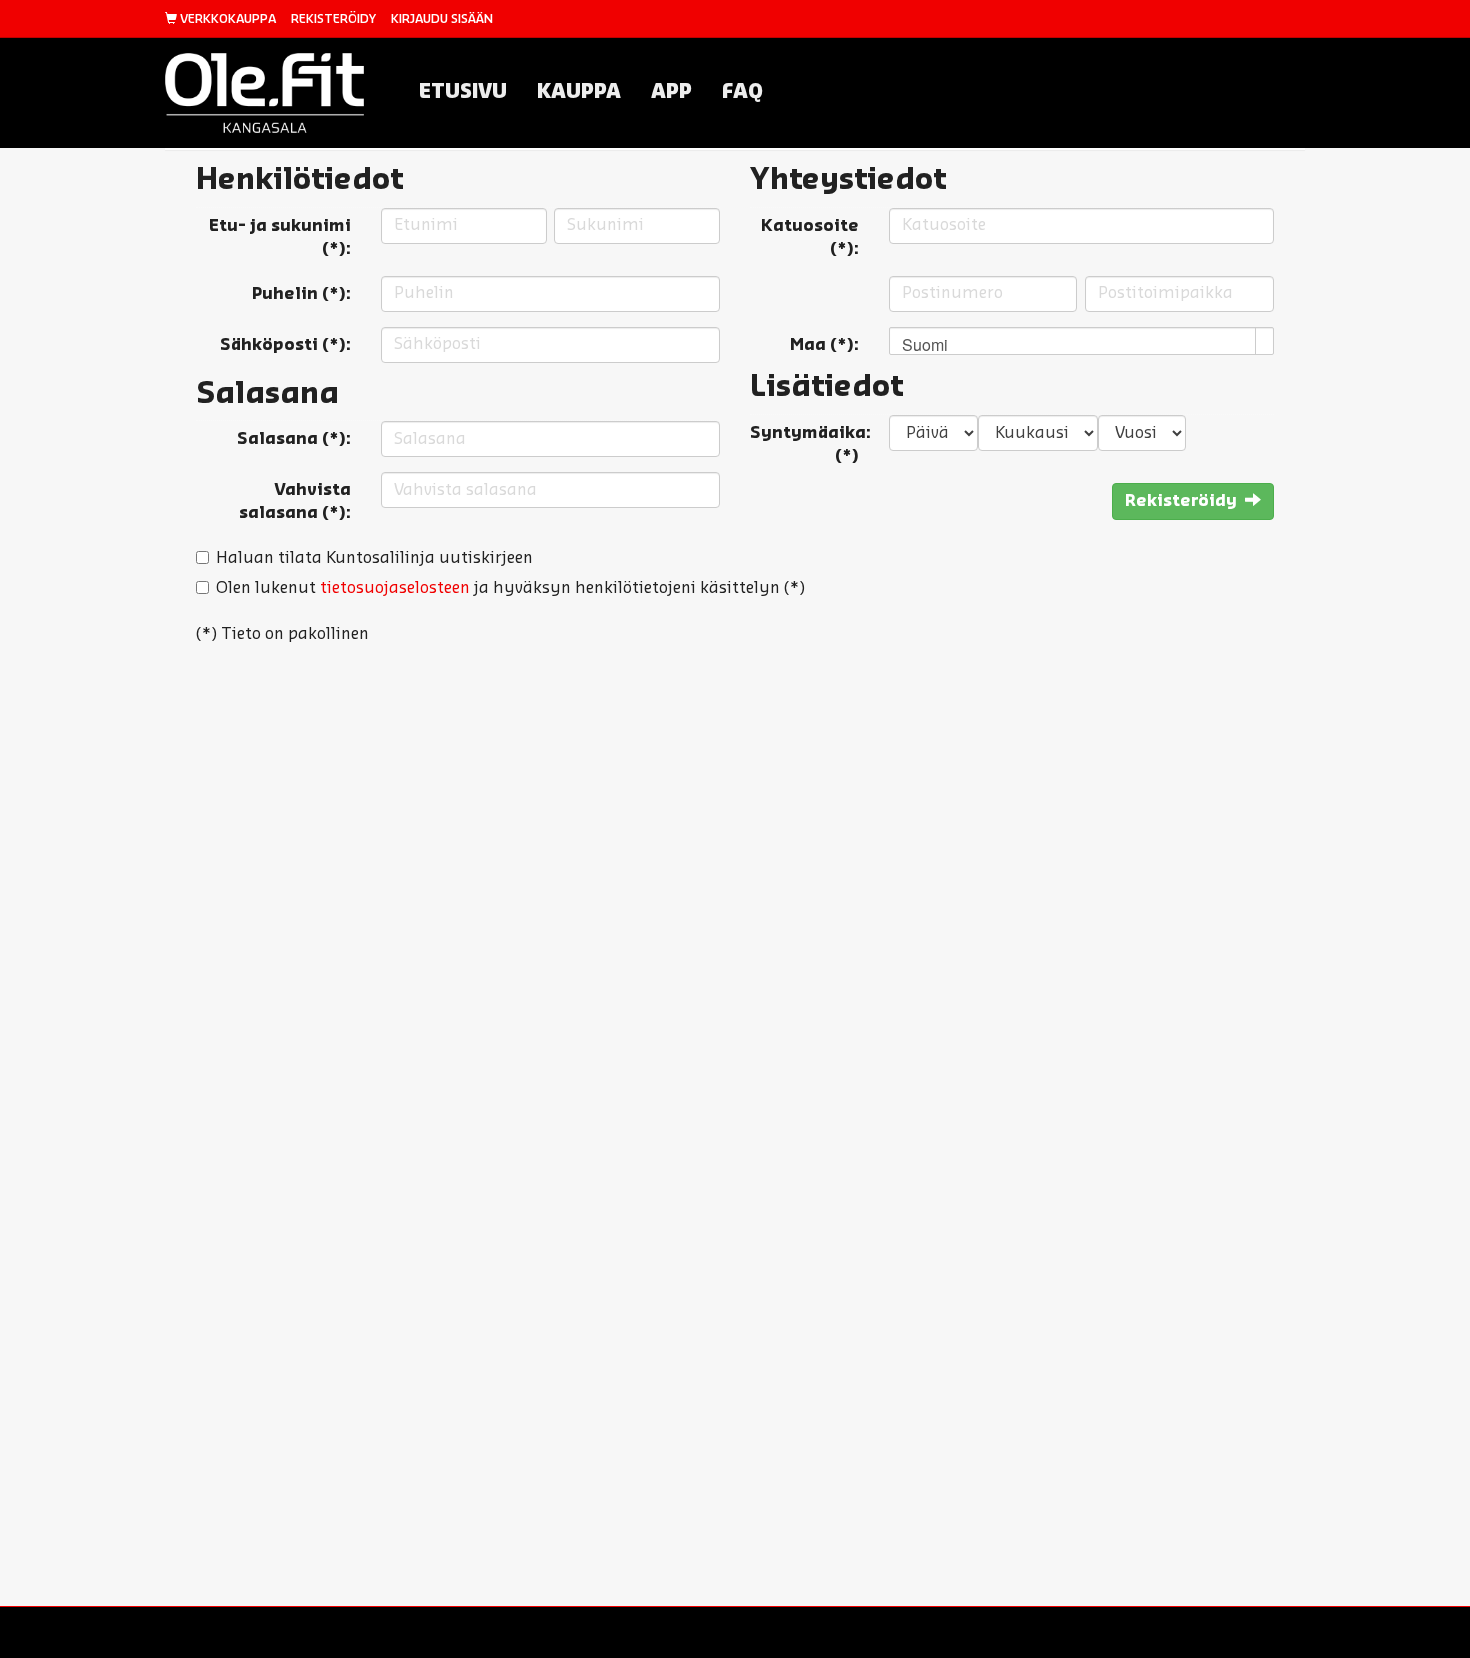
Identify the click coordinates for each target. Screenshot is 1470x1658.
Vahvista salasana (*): (295, 501)
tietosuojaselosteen (395, 588)
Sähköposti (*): (285, 345)
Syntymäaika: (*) (810, 444)
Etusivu (463, 92)
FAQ (742, 92)
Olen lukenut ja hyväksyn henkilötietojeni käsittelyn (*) (510, 588)
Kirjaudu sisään (442, 19)
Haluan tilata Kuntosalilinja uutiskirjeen (374, 558)
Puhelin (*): (301, 294)
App (671, 92)
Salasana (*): (294, 439)
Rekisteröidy (333, 19)
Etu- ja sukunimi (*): (280, 237)
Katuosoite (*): (810, 237)
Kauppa (579, 92)
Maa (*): (824, 345)
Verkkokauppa (226, 19)
